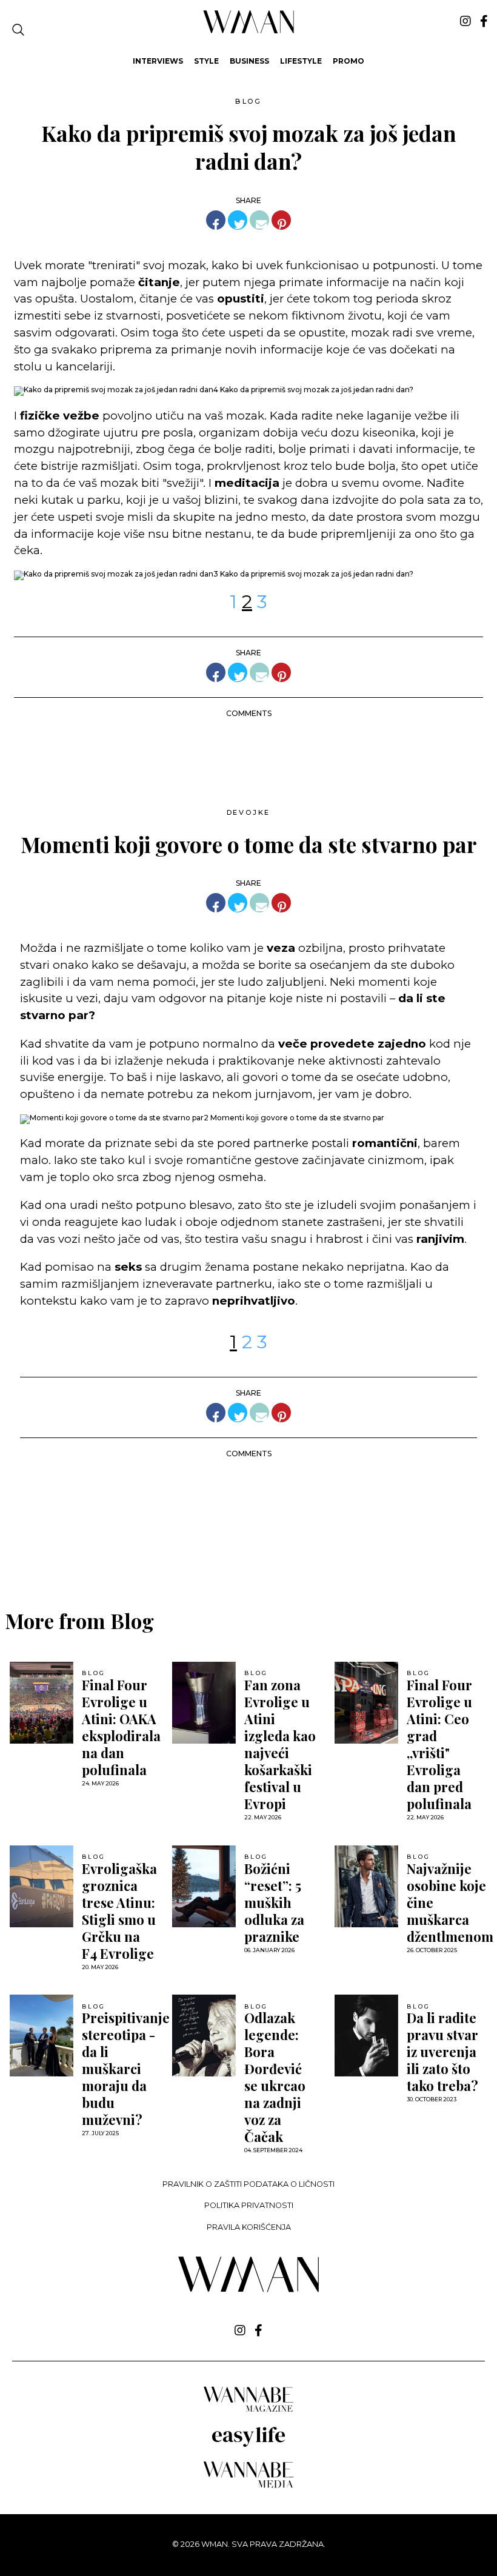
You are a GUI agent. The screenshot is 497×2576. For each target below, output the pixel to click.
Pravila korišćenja (249, 2227)
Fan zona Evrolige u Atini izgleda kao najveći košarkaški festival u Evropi (280, 1744)
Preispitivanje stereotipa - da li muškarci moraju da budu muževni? (126, 2069)
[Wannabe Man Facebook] (484, 21)
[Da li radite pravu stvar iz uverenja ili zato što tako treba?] (366, 2036)
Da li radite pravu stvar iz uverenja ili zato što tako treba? (442, 2052)
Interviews (158, 61)
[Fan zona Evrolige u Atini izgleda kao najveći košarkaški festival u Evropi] (204, 1703)
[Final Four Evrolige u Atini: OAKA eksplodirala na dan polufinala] (42, 1703)
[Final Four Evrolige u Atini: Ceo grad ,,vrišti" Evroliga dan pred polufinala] (366, 1703)
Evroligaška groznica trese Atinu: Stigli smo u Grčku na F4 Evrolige (119, 1911)
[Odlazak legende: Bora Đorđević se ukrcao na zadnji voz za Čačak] (204, 2036)
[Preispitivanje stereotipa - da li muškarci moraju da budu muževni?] (42, 2036)
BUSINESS (249, 61)
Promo (349, 61)
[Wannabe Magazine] (248, 2411)
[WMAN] (249, 31)
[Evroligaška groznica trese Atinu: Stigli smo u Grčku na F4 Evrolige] (42, 1886)
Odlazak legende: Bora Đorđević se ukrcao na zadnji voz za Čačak (275, 2077)
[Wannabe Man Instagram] (465, 21)
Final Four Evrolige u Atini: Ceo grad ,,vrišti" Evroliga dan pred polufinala (439, 1744)
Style (206, 61)
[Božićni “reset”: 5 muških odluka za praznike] (204, 1886)
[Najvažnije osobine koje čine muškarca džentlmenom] (366, 1886)
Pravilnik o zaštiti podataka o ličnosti (248, 2184)
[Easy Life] (248, 2445)
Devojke (249, 812)
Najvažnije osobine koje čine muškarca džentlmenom (450, 1902)
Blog (248, 101)
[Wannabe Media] (248, 2486)
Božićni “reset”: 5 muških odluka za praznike (274, 1902)
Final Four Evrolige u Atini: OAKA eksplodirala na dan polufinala (121, 1727)
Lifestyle (301, 61)
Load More (248, 1547)
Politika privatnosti (249, 2205)
